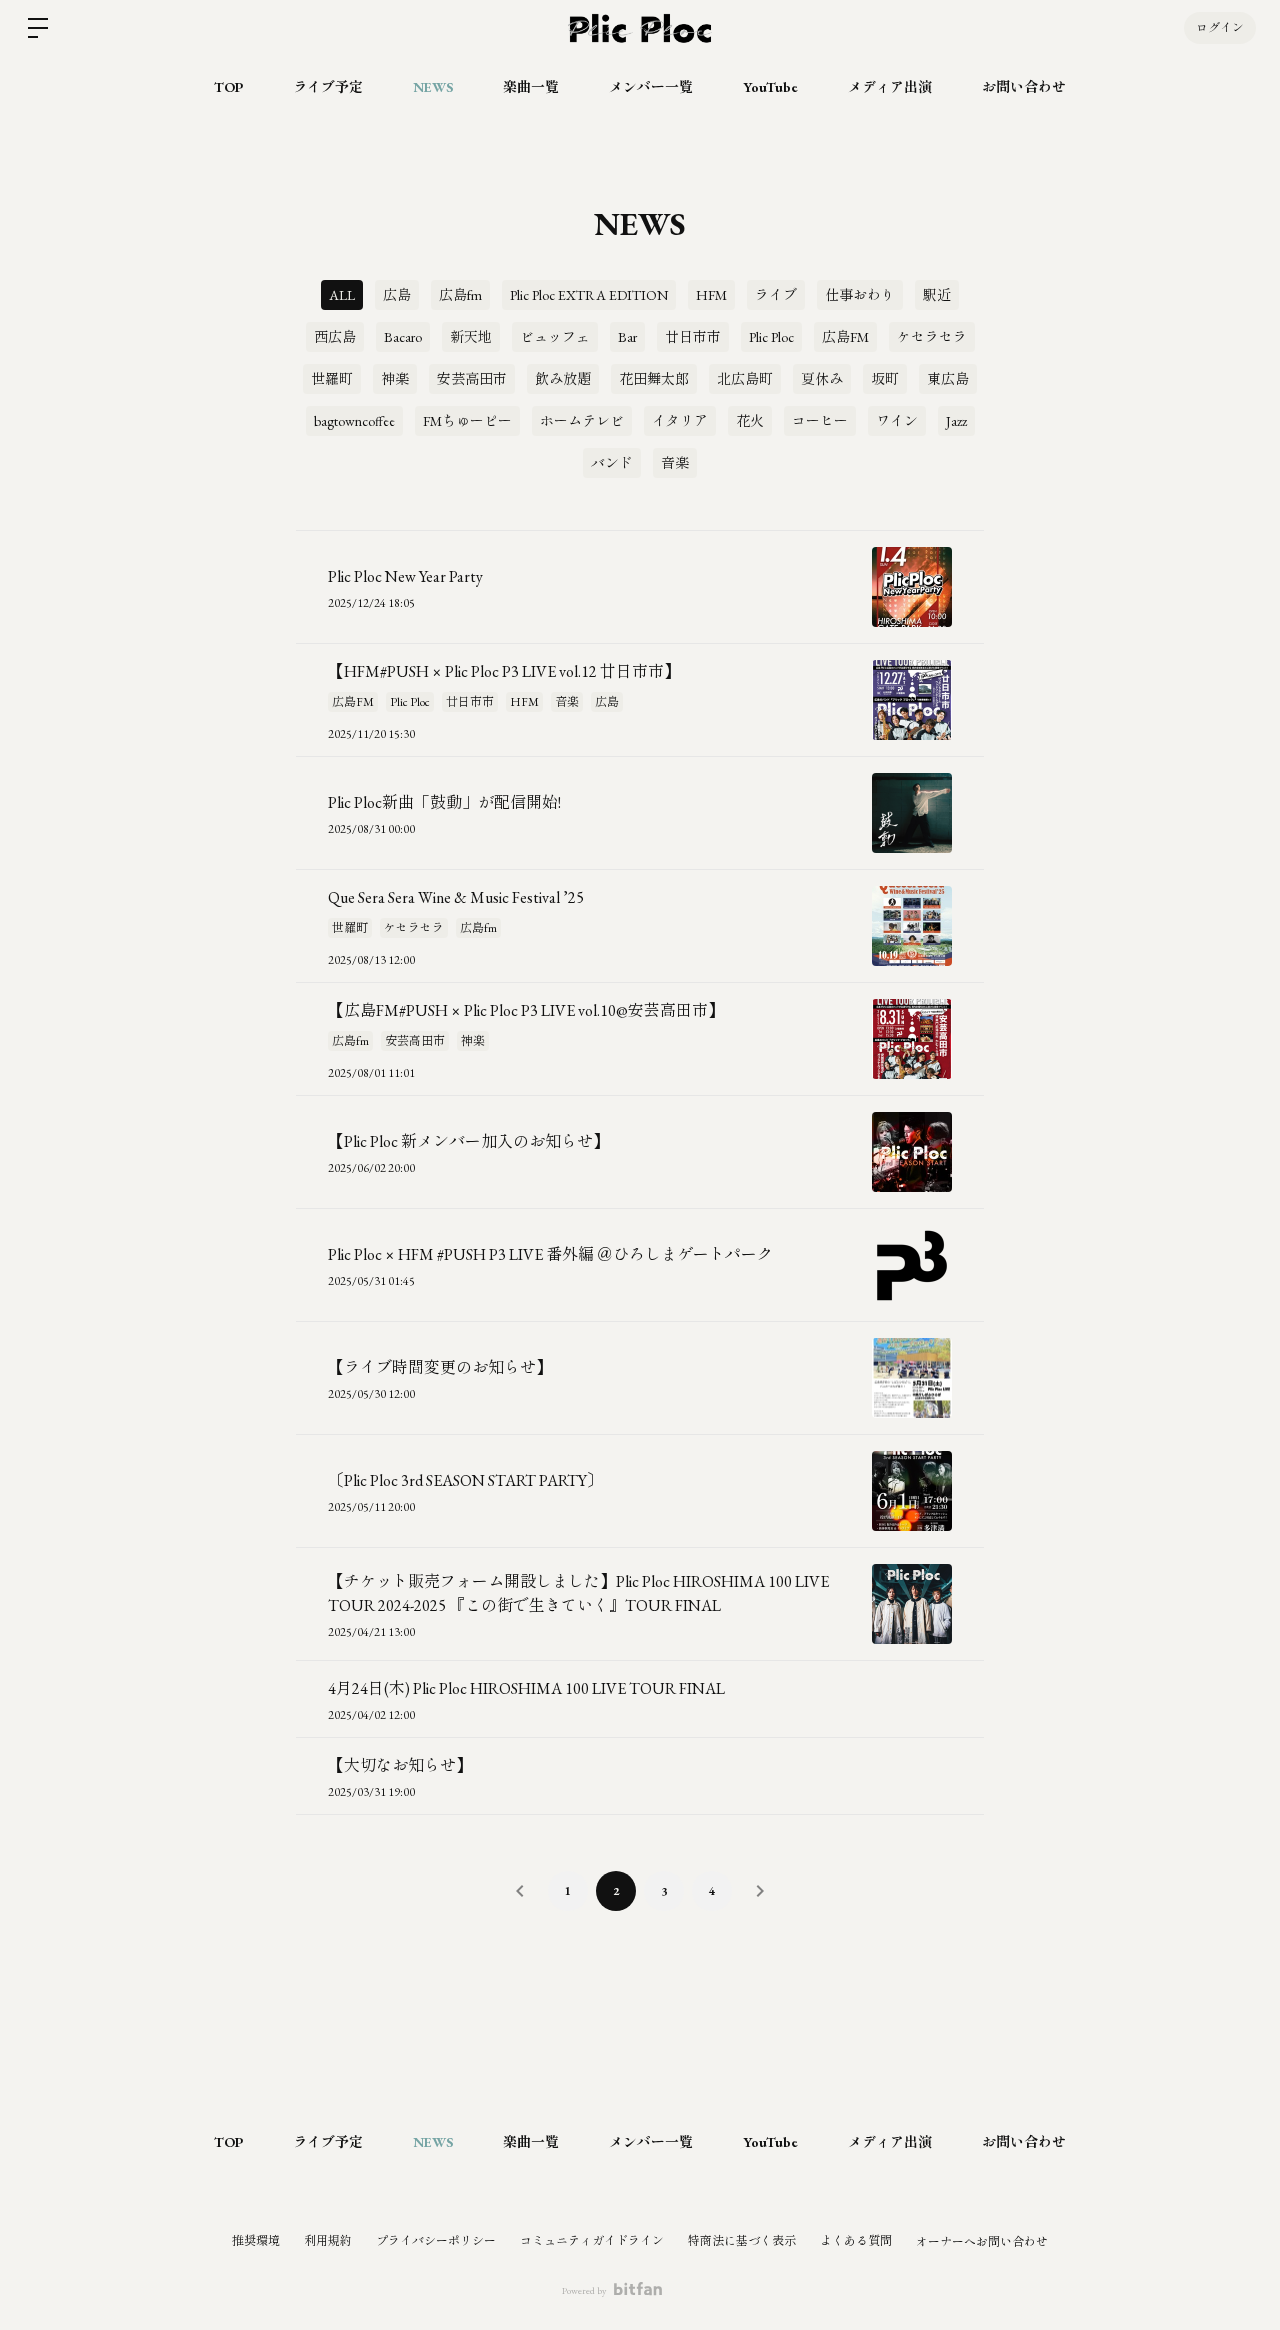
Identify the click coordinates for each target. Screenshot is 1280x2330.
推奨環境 (256, 2241)
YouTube (770, 87)
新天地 (471, 337)
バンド (612, 463)
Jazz (956, 421)
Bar (627, 337)
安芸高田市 (472, 379)
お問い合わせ (1024, 87)
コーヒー (820, 421)
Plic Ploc (771, 337)
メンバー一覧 (651, 87)
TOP (228, 87)
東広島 (948, 379)
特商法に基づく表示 (742, 2241)
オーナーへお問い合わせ (982, 2242)
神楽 (395, 379)
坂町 (885, 379)
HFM (711, 295)
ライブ (776, 295)
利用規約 (328, 2241)
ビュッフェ (555, 337)
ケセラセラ (932, 337)
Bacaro (403, 337)
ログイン (1220, 28)
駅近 (937, 295)
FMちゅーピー (467, 421)
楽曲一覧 (531, 87)
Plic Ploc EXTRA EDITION (589, 295)
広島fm (460, 295)
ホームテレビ (582, 421)
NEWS (433, 87)
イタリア (680, 421)
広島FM (845, 337)
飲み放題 (563, 379)
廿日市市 (693, 337)
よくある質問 (856, 2241)
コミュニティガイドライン (592, 2241)
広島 (397, 295)
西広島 (335, 337)
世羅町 (332, 379)
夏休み (822, 379)
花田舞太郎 (654, 379)
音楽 (675, 463)
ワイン (897, 421)
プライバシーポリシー (436, 2241)
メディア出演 (890, 87)
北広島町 (745, 379)
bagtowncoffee (354, 421)
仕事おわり (860, 295)
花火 (750, 421)
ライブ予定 (328, 87)
